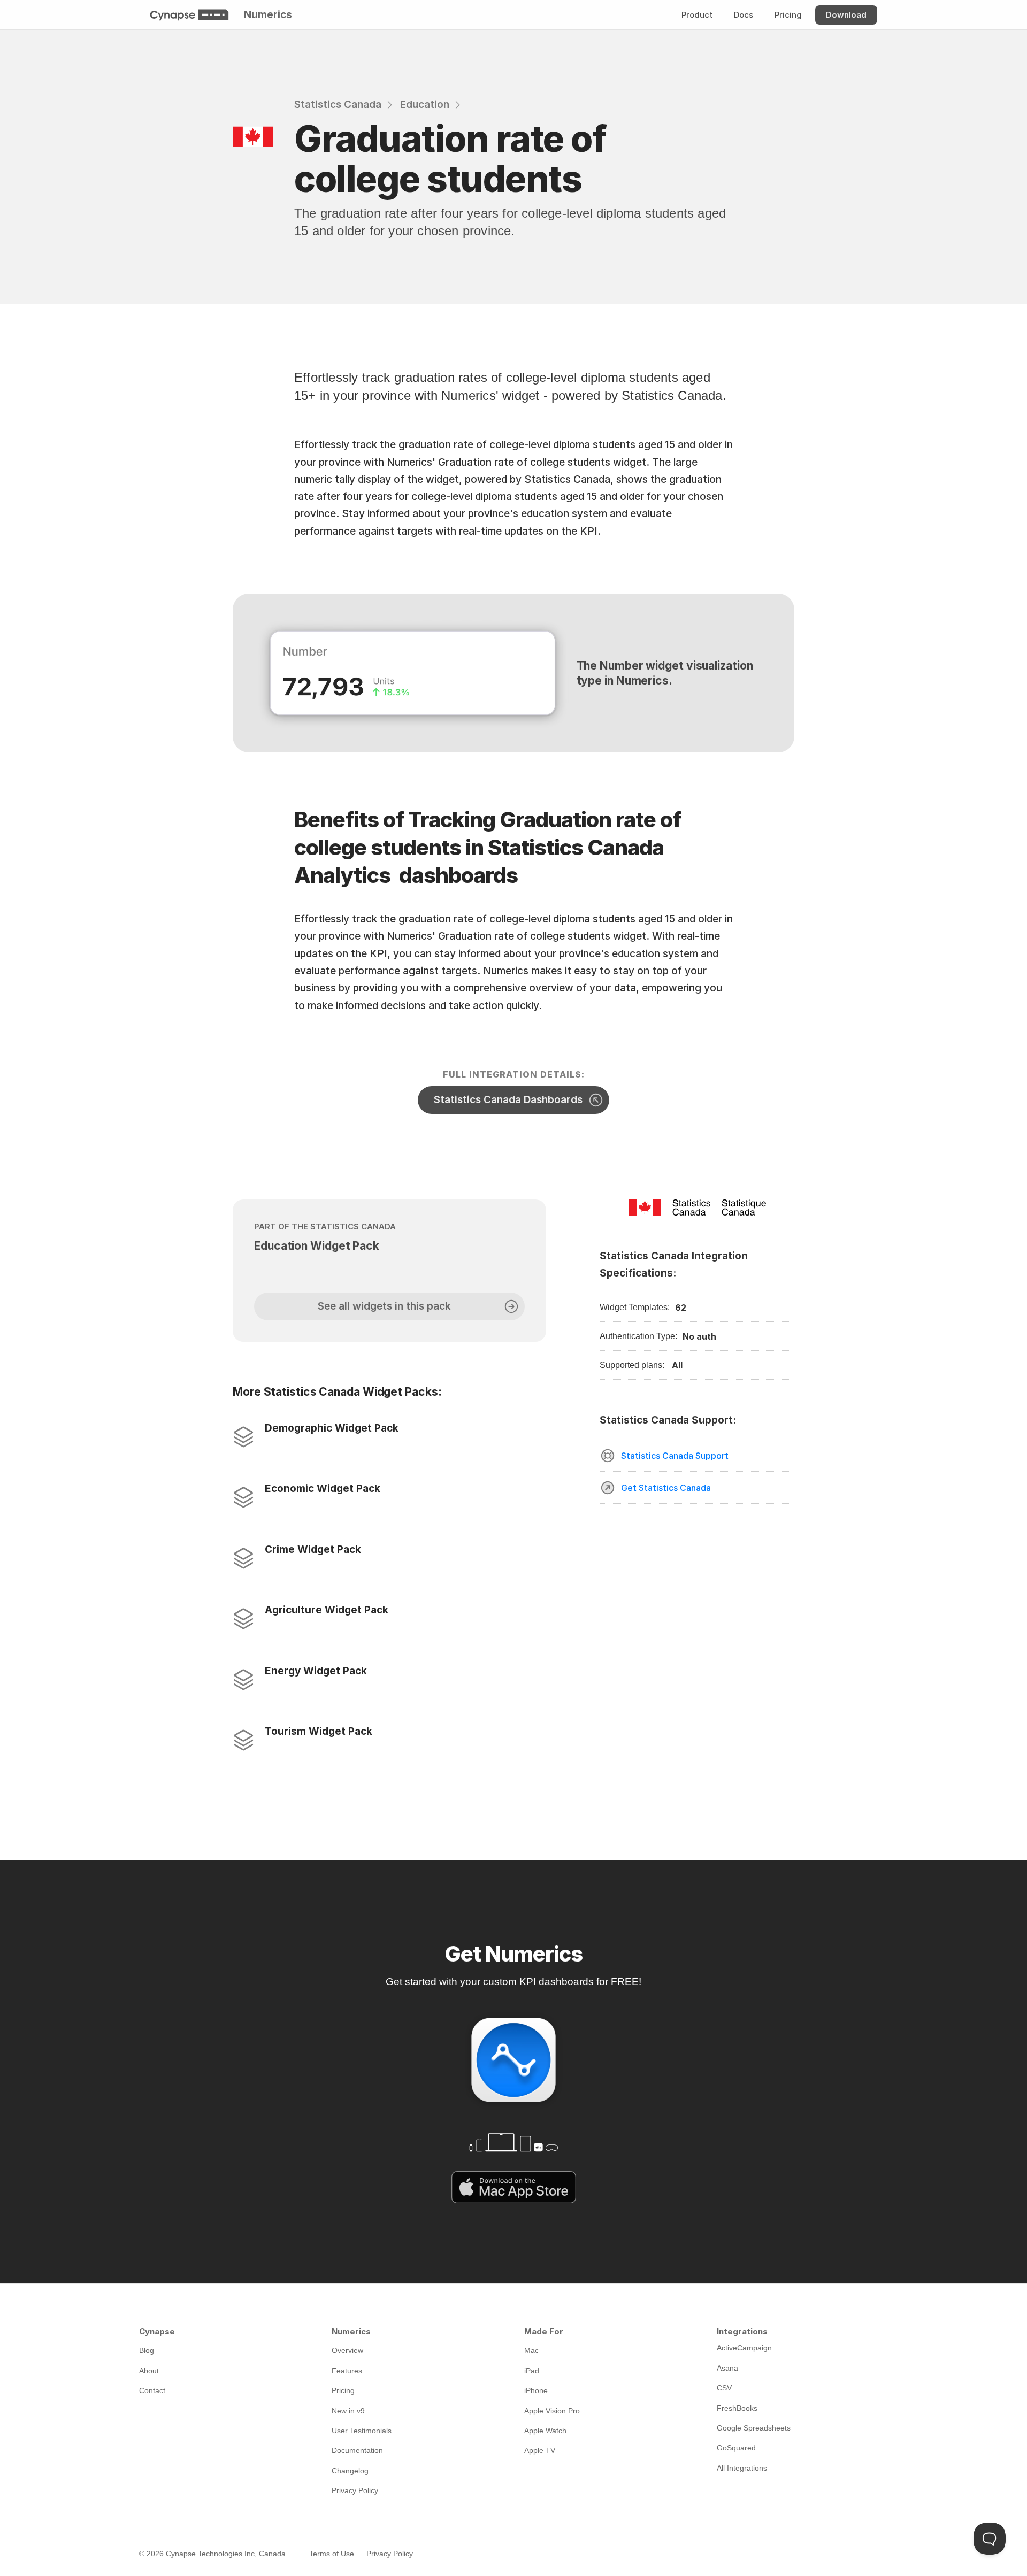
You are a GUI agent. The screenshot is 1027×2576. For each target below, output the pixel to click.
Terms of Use (332, 2554)
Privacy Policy (390, 2554)
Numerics (268, 15)
